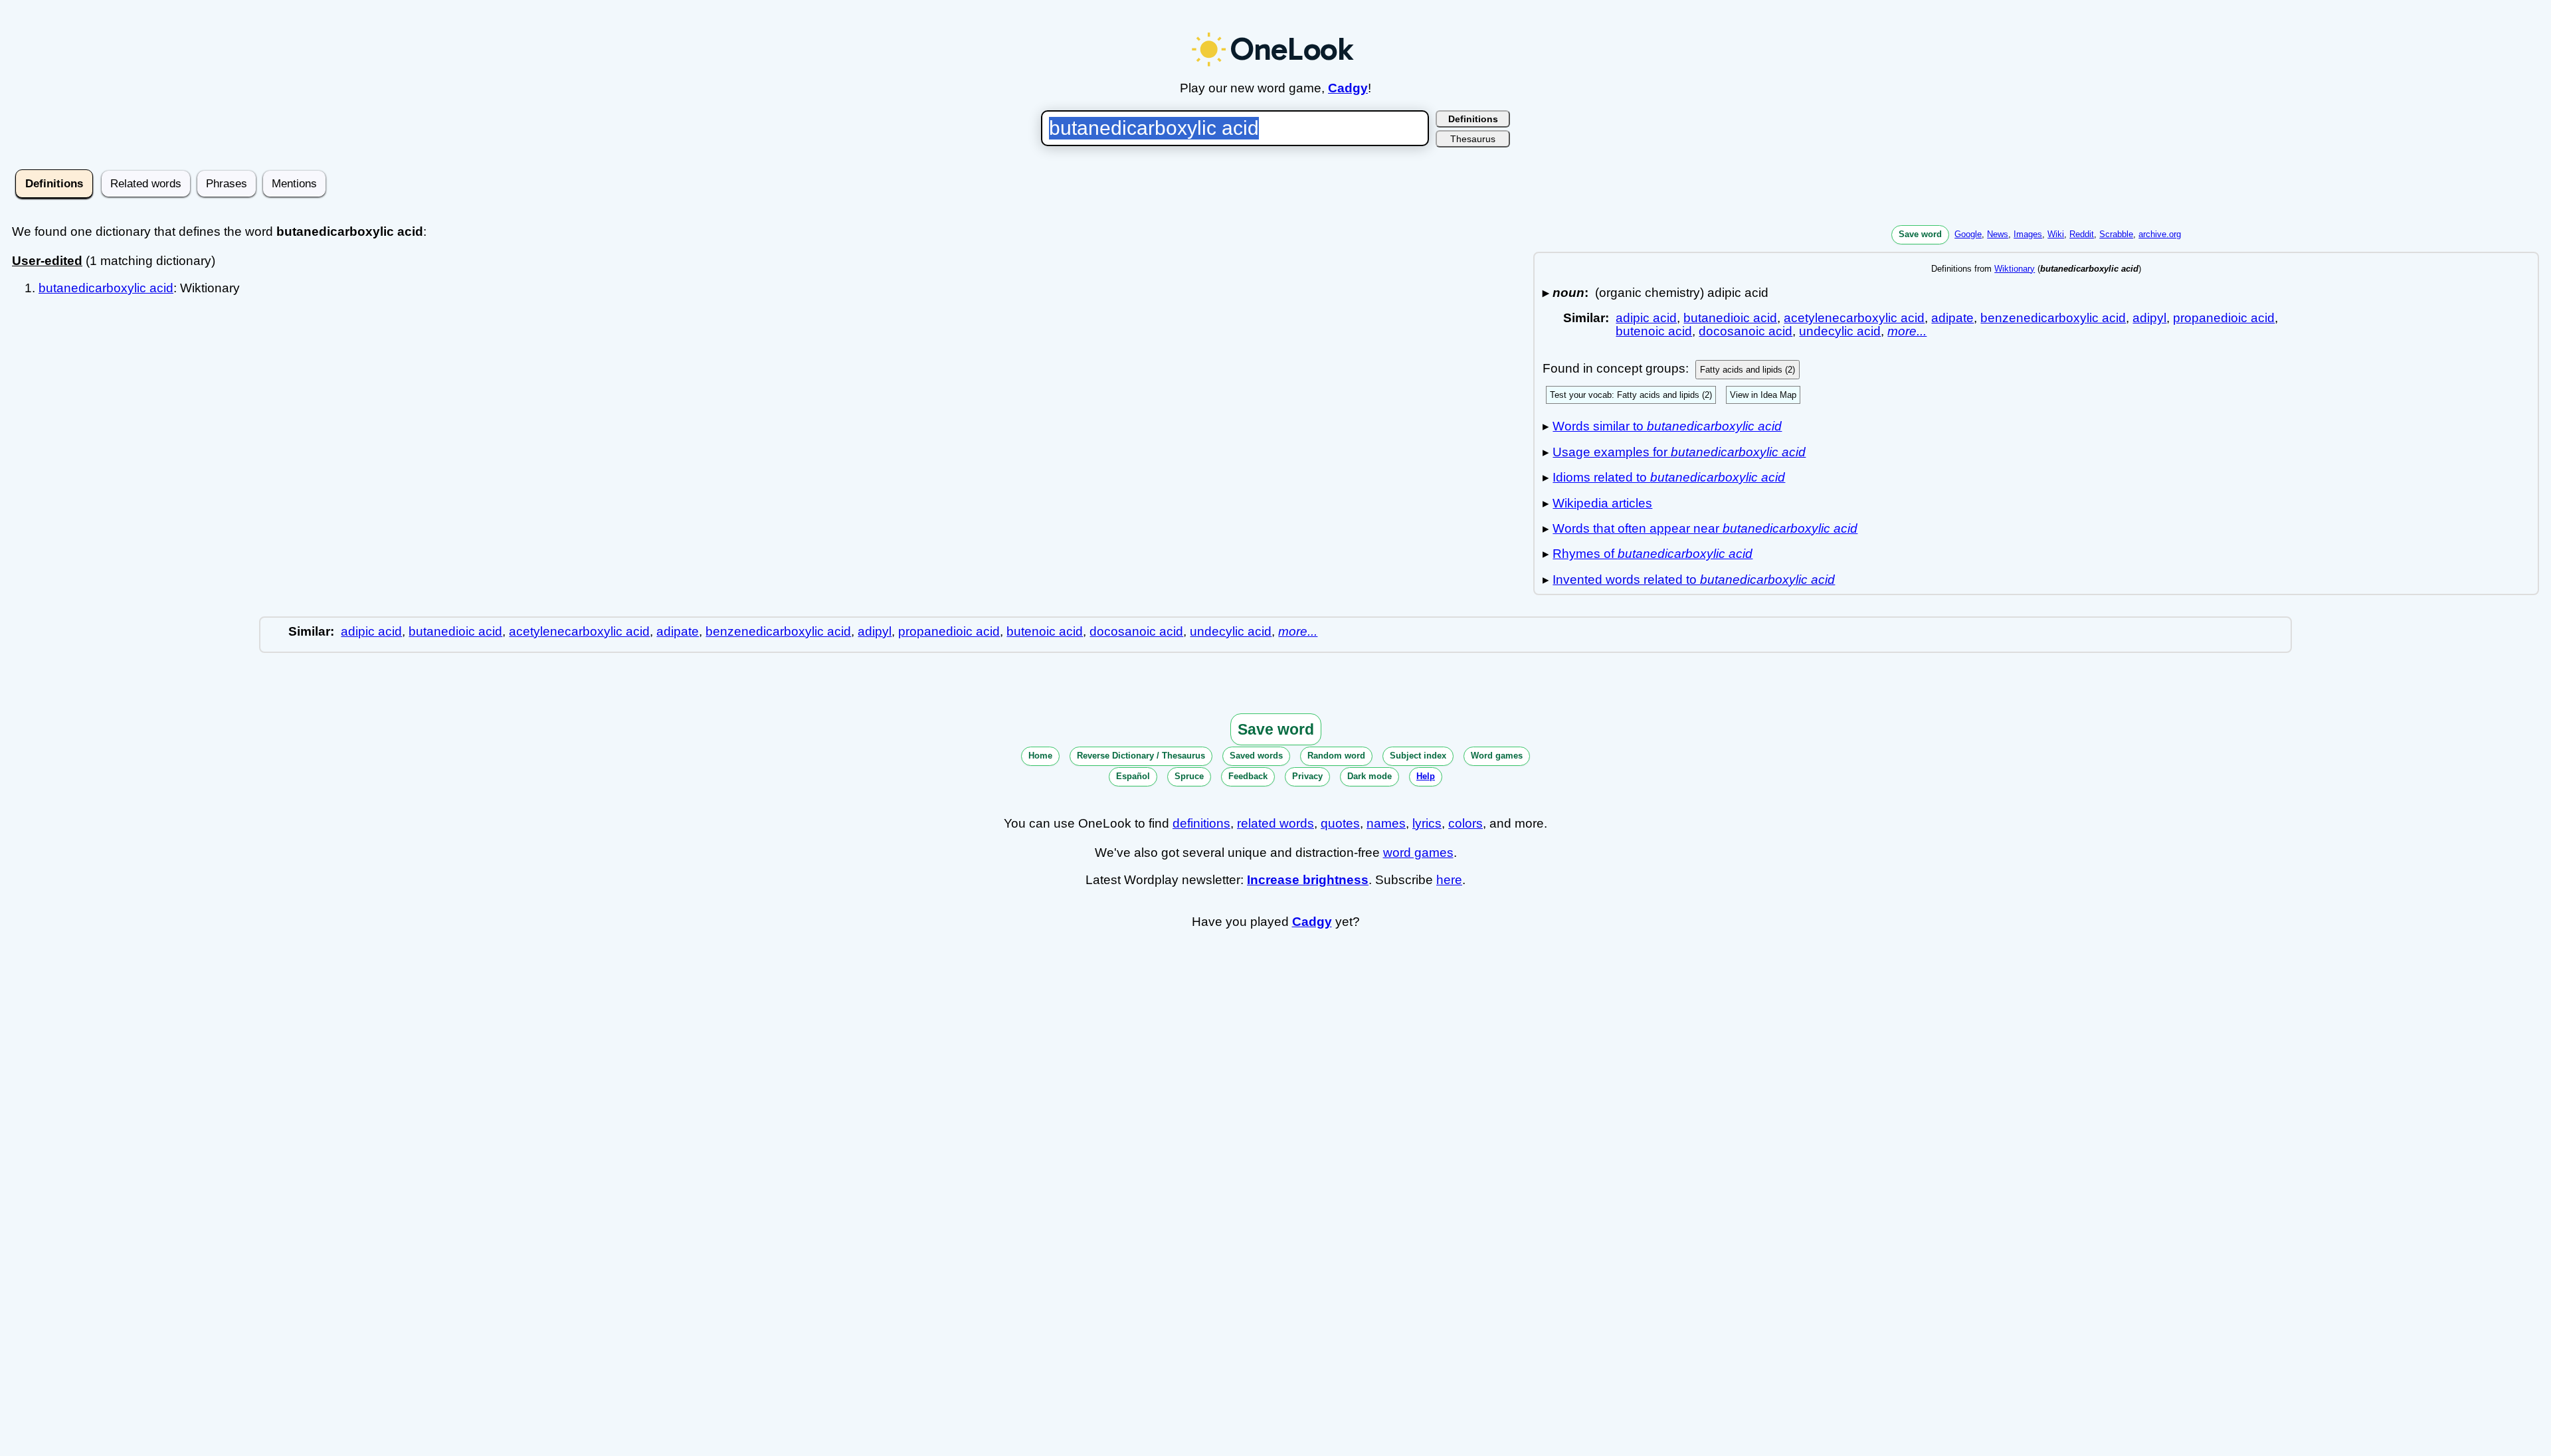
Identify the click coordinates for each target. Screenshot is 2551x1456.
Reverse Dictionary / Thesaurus (1141, 756)
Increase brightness (1308, 880)
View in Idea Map (1763, 395)
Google (1968, 234)
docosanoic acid (1746, 331)
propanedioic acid (2224, 318)
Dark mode (1370, 776)
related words (1275, 823)
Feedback (1248, 776)
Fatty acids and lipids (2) (1748, 370)
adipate (1952, 318)
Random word (1336, 756)
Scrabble (2116, 234)
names (1386, 823)
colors (1465, 823)
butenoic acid (1654, 331)
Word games (1497, 756)
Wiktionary (2015, 269)
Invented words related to (1694, 580)
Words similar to (1667, 426)
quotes (1340, 823)
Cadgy (1348, 88)
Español (1133, 776)
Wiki (2056, 234)
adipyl (2149, 318)
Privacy (1307, 776)
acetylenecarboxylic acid (1854, 318)
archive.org (2160, 234)
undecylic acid (1840, 331)
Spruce (1189, 776)
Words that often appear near (1705, 528)
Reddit (2082, 234)
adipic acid (1646, 318)
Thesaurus (1473, 139)
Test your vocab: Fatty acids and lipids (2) (1631, 395)
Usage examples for (1679, 452)
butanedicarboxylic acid (106, 288)
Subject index (1418, 756)
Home (1040, 756)
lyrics (1427, 823)
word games (1418, 853)
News (1998, 234)
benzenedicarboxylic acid (2053, 318)
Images (2028, 234)
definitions (1201, 823)
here (1449, 880)
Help (1426, 776)
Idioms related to (1669, 477)
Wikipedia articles (1602, 503)
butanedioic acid (1730, 318)
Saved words (1256, 756)
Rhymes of (1653, 554)
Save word (1920, 234)
